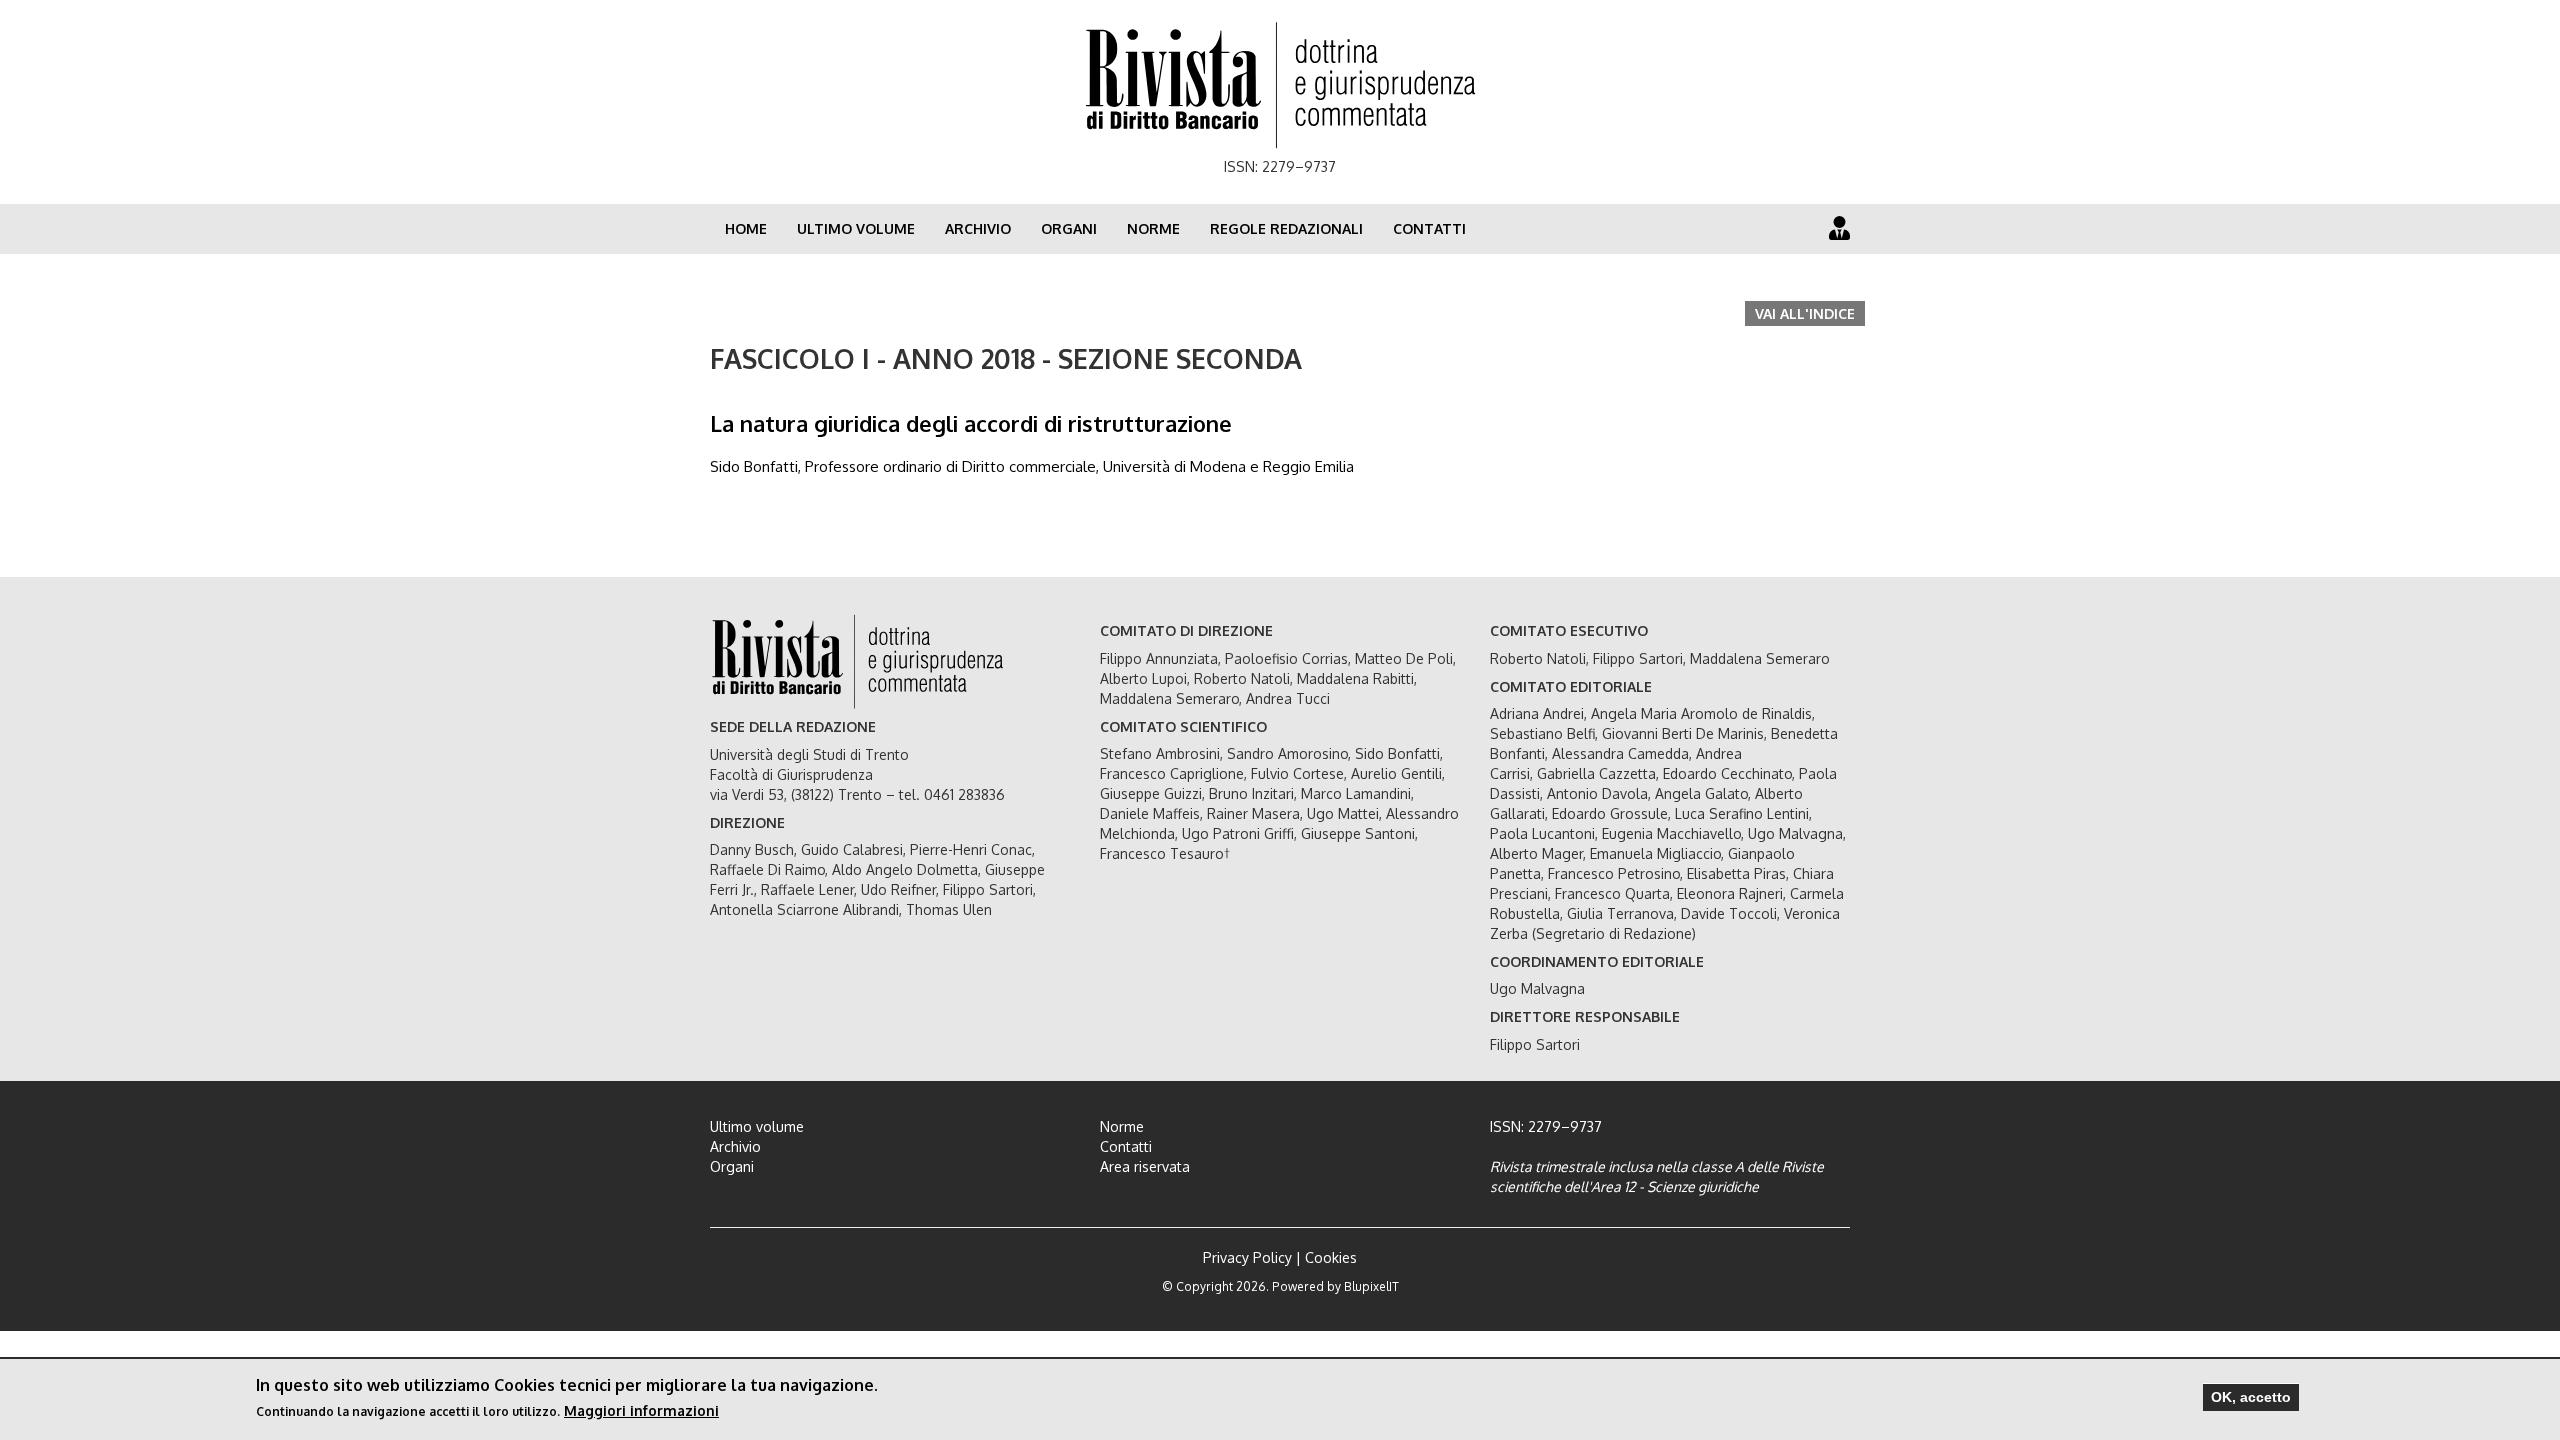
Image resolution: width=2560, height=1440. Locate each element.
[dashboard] (1839, 227)
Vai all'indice (1805, 313)
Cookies (1331, 1257)
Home (746, 228)
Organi (1069, 228)
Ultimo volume (856, 228)
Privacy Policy (1247, 1257)
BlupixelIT (1371, 1286)
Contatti (1429, 228)
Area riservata (1145, 1166)
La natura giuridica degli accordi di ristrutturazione (971, 423)
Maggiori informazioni (641, 1410)
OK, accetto (2251, 1397)
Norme (1153, 228)
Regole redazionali (1286, 228)
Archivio (978, 228)
